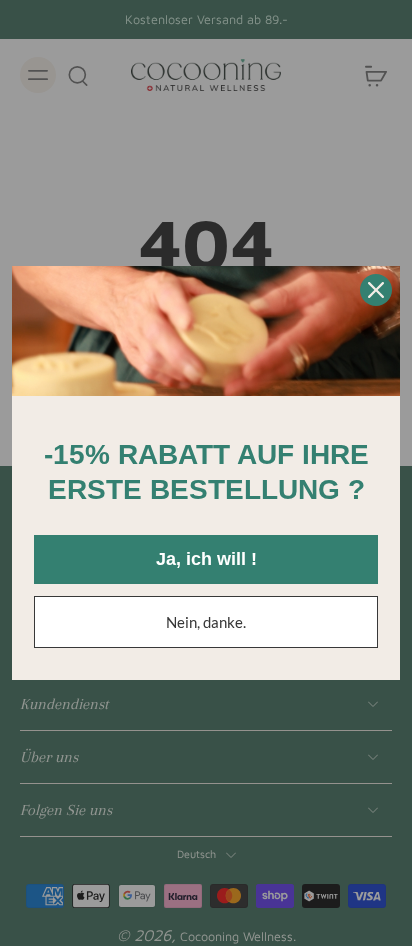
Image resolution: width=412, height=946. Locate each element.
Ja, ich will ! (206, 559)
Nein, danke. (206, 622)
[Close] (376, 290)
